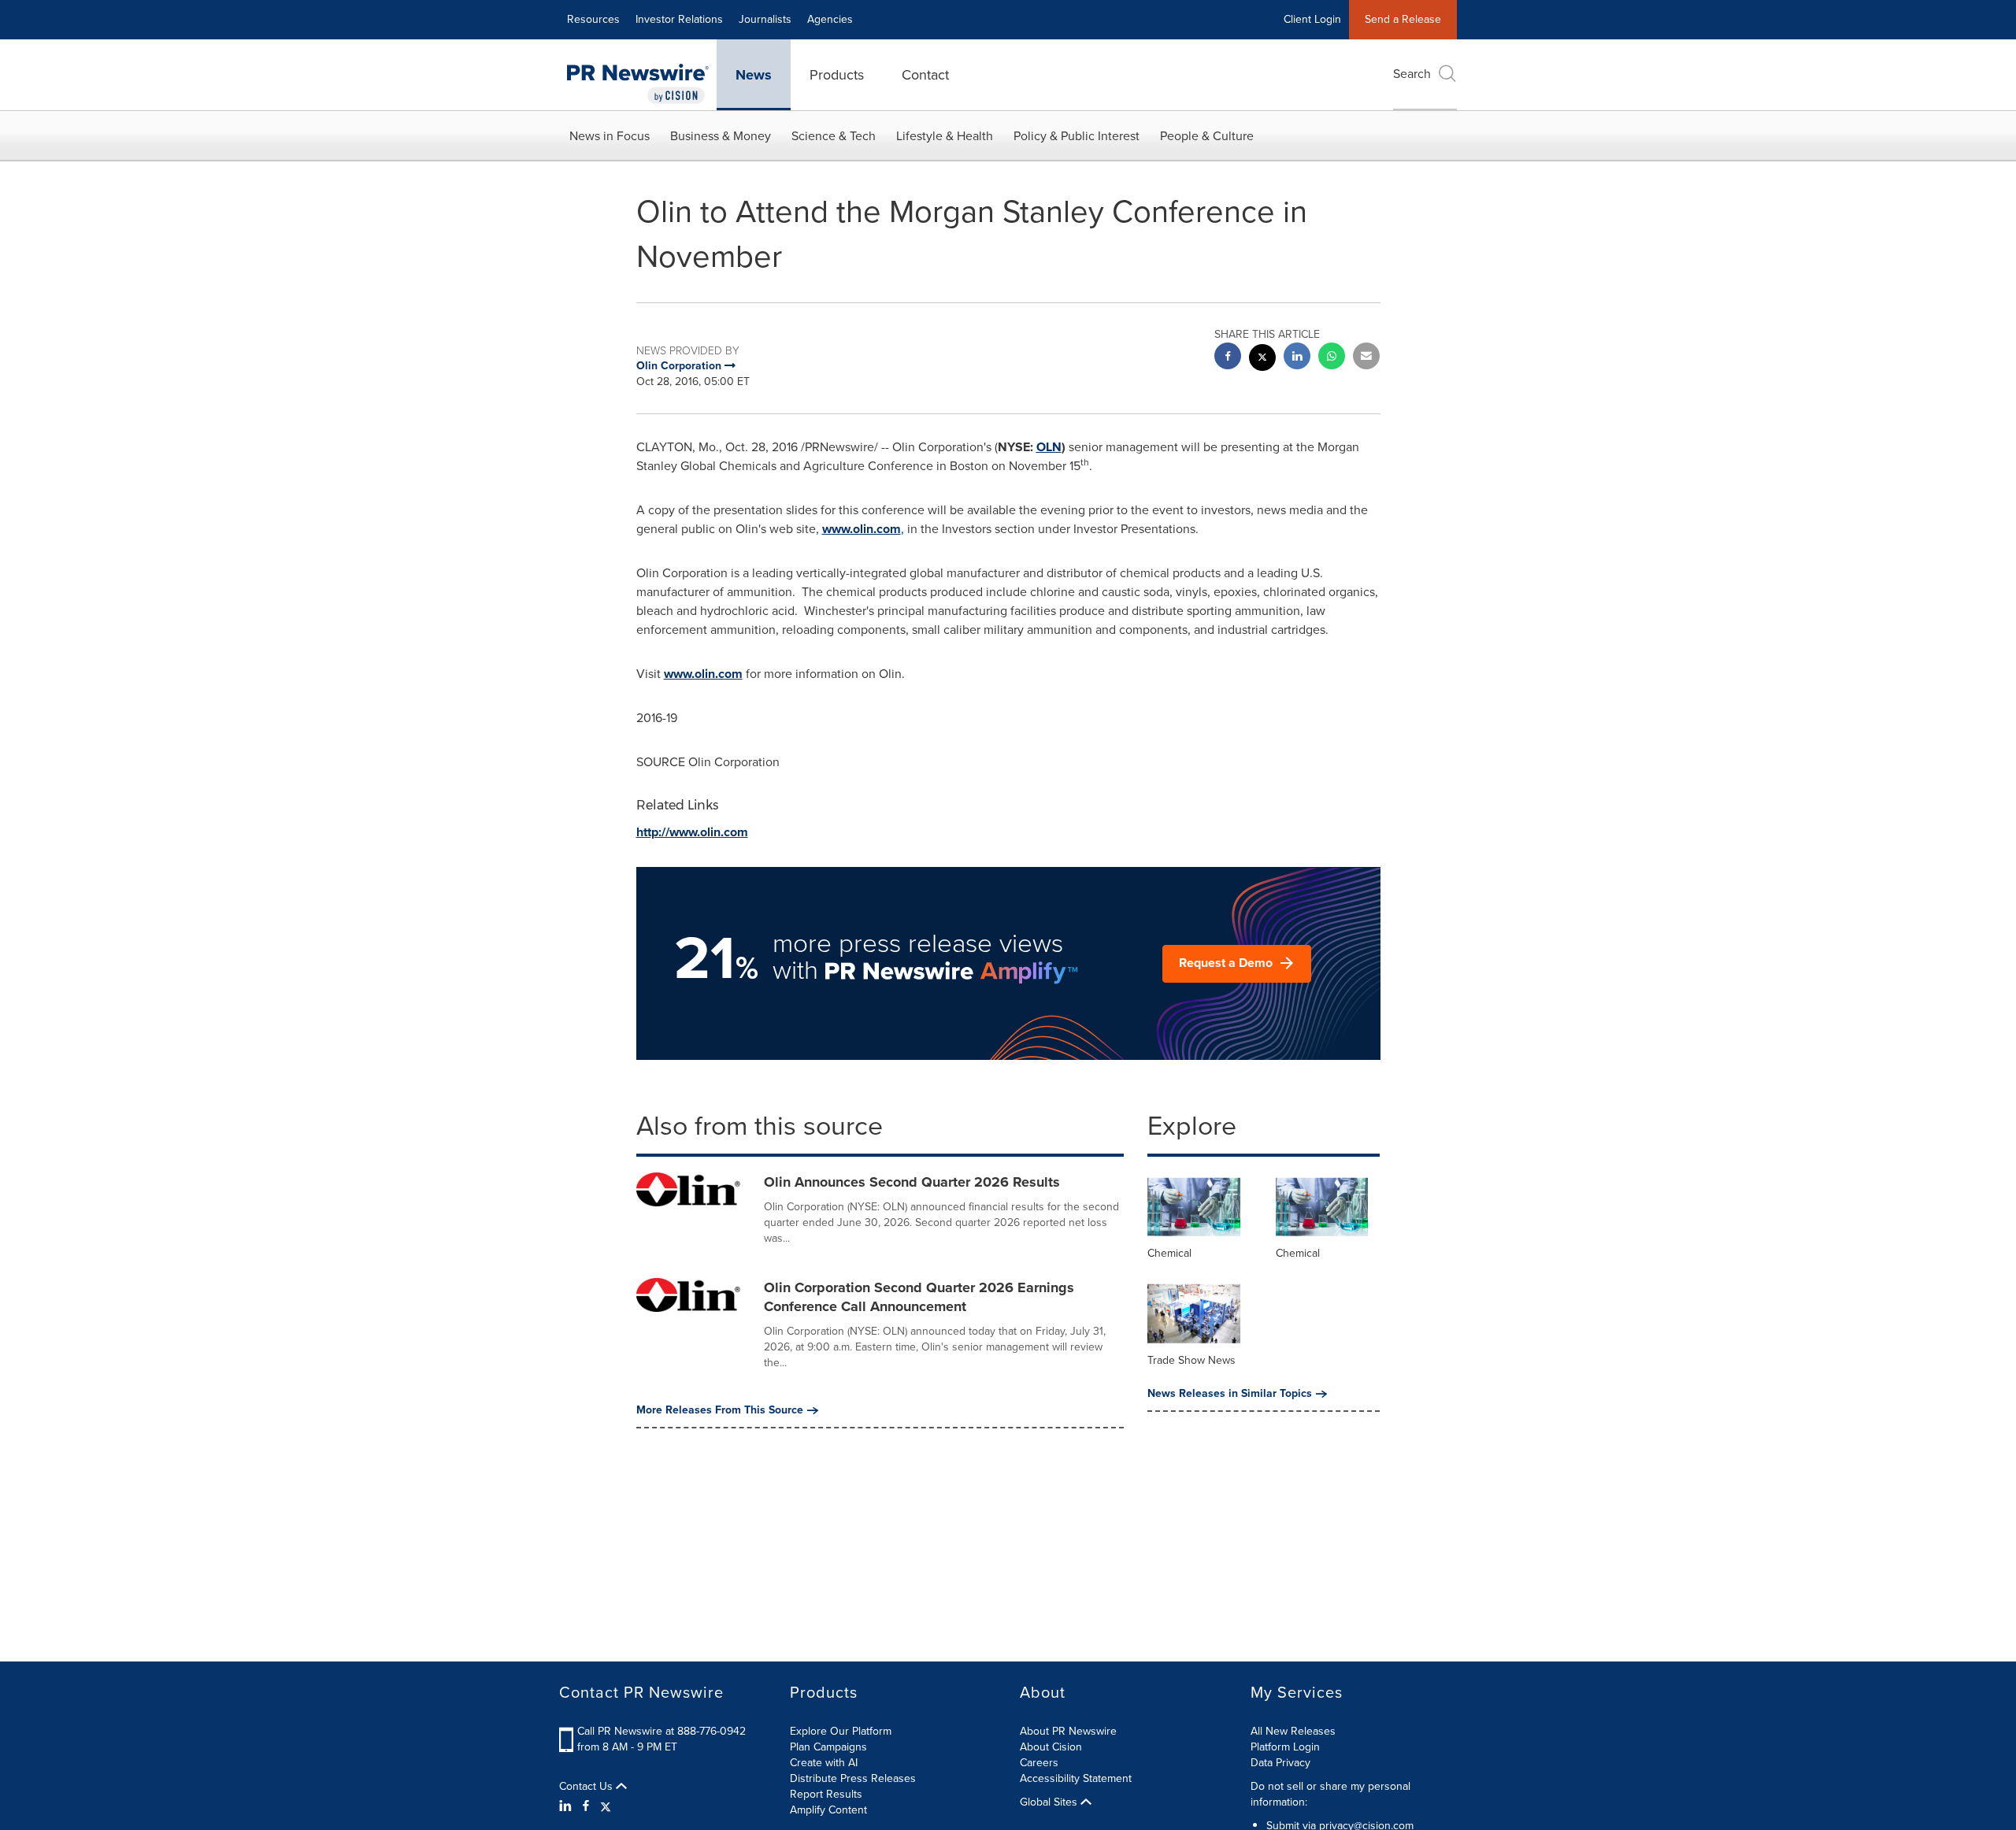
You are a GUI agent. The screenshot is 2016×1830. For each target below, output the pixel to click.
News (754, 75)
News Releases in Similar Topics (1230, 1394)
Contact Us (587, 1787)
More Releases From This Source (720, 1410)
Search (1412, 74)
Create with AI (824, 1763)
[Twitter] (606, 1806)
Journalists (765, 19)
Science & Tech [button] (834, 136)
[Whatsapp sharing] (1332, 358)
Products (837, 75)
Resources (593, 19)
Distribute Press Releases (853, 1778)
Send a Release (1403, 19)
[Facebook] (586, 1806)
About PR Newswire (1068, 1731)
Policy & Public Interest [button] (1077, 136)
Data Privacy (1280, 1763)
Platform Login (1285, 1747)
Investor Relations (679, 19)
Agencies (830, 19)
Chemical (1169, 1253)
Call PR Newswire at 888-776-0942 (661, 1731)
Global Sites (1050, 1802)
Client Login (1312, 19)
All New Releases (1293, 1731)
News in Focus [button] (610, 136)
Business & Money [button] (721, 136)
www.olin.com (862, 529)
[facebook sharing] (1228, 358)
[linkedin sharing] (1297, 358)
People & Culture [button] (1207, 136)
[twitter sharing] (1262, 359)
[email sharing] (1366, 358)
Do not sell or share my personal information (1330, 1794)
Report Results (826, 1794)
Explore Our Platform (841, 1731)
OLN (1049, 447)
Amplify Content (828, 1810)
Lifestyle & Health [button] (945, 136)
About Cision (1051, 1747)
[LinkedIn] (567, 1806)
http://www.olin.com (692, 832)
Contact (925, 75)
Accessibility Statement (1076, 1778)
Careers (1039, 1763)
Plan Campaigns (828, 1747)
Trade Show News (1191, 1360)
